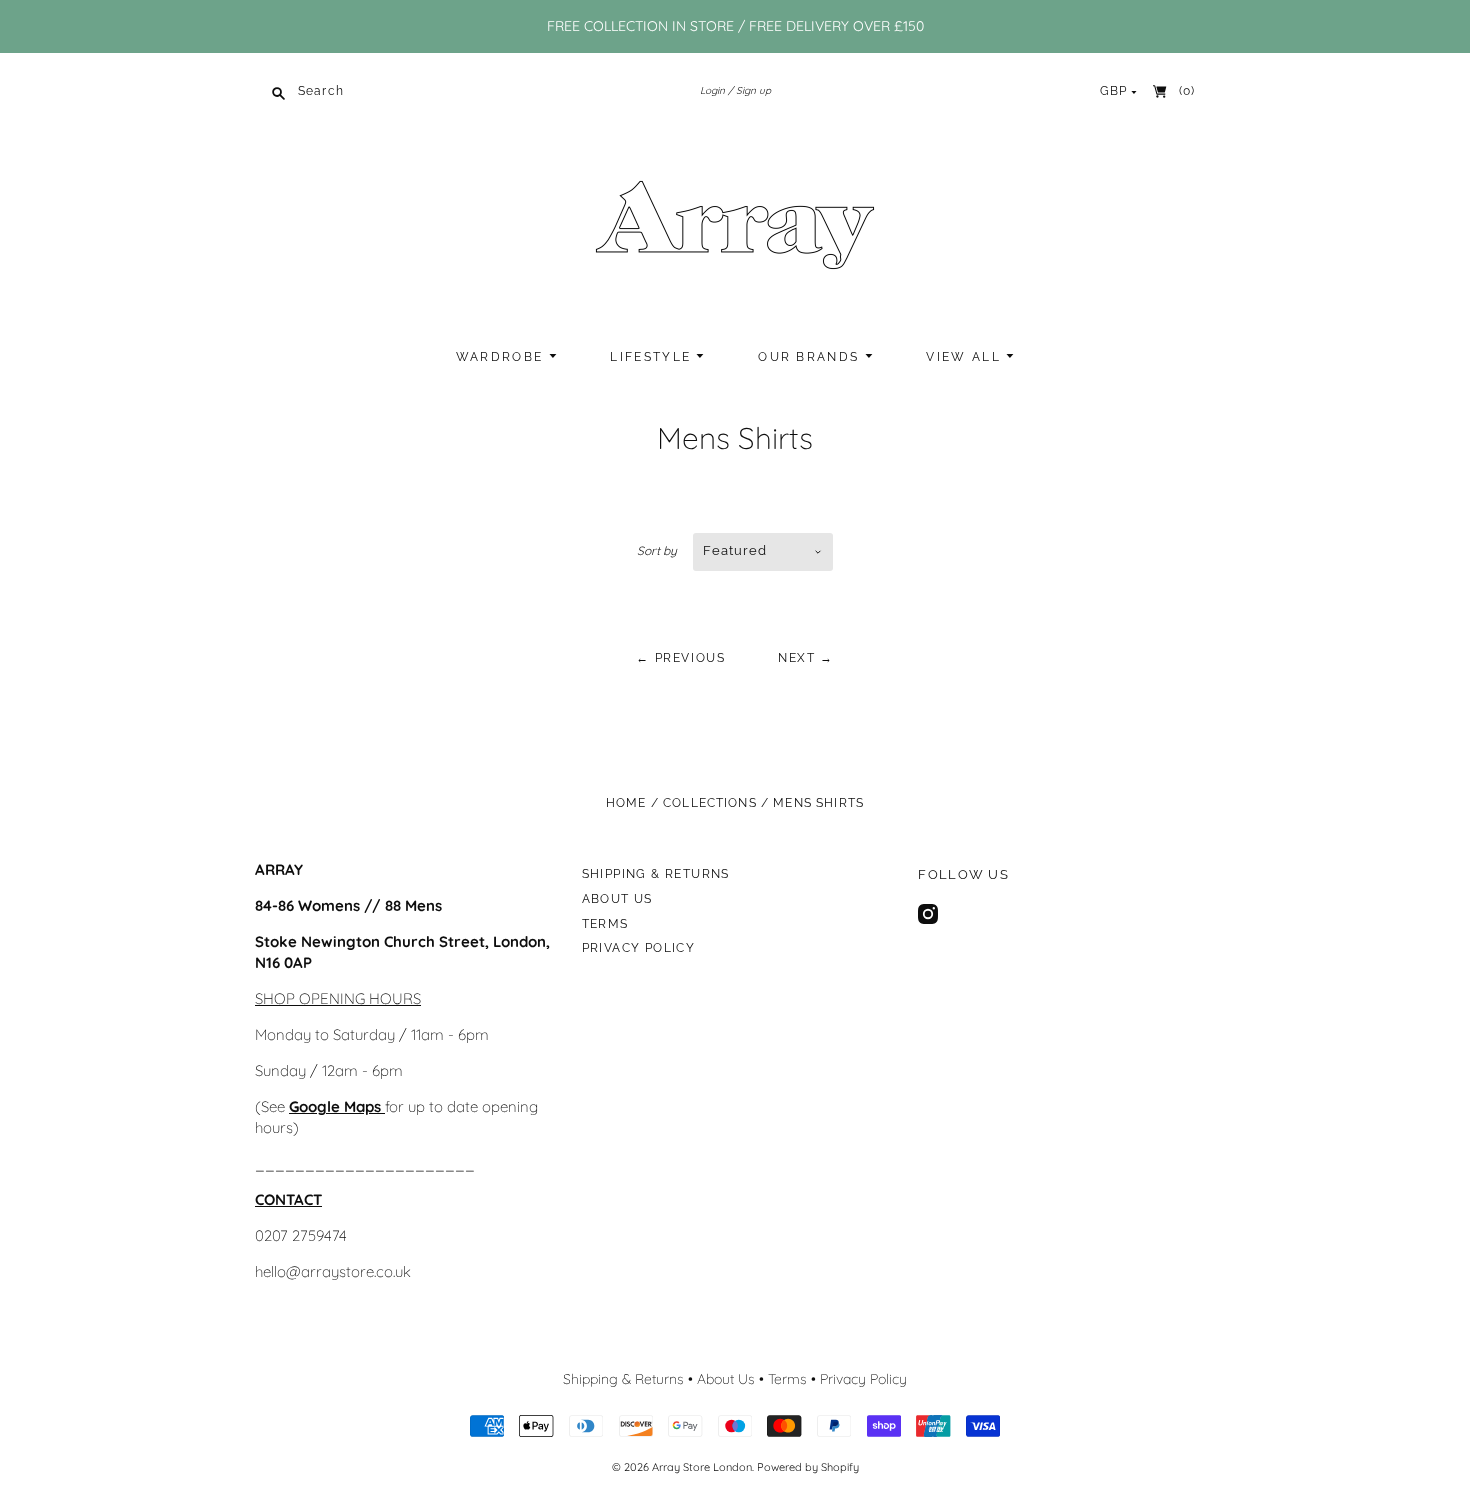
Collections (710, 803)
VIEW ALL (966, 357)
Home (626, 803)
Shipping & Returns (656, 874)
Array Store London (702, 1467)
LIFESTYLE (653, 357)
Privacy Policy (639, 948)
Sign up (753, 90)
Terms (605, 924)
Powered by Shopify (808, 1467)
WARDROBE (502, 357)
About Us (617, 899)
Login (712, 90)
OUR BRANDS (811, 357)
